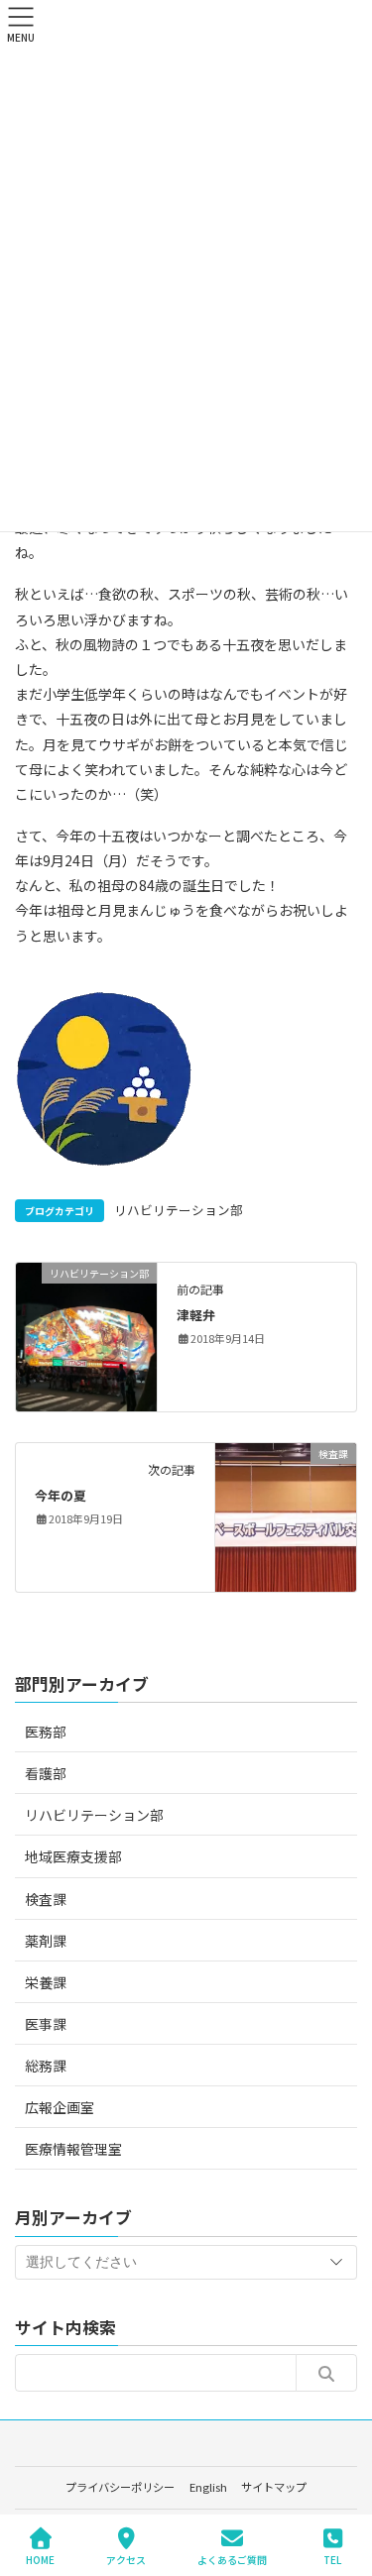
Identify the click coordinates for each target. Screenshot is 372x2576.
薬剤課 (46, 1941)
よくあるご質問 (232, 2559)
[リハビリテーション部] (86, 1334)
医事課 (46, 2024)
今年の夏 (61, 1495)
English (208, 2487)
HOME (40, 2559)
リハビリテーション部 (179, 1210)
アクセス (126, 2559)
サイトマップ (274, 2487)
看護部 (46, 1773)
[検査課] (286, 1514)
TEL (332, 2559)
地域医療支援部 (73, 1856)
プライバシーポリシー (120, 2487)
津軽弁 (196, 1315)
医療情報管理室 (73, 2149)
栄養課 (46, 1982)
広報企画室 (60, 2107)
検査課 (46, 1899)
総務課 (46, 2066)
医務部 (46, 1732)
